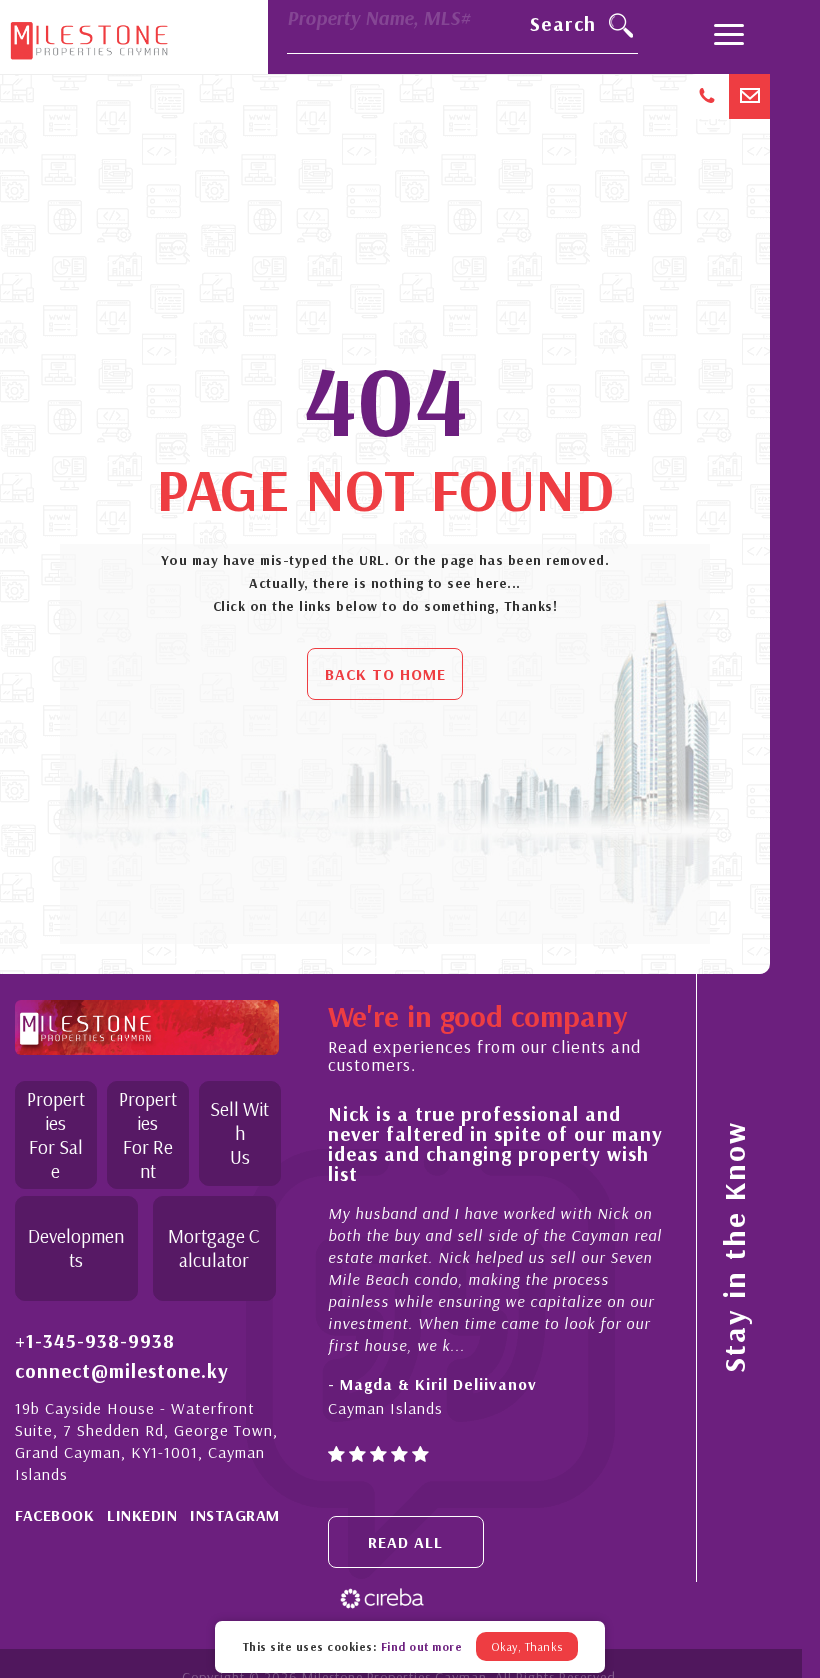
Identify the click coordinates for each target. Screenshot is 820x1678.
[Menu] (729, 37)
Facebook (54, 1515)
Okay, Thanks (527, 1646)
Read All (405, 1542)
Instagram (235, 1515)
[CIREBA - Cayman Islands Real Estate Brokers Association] (382, 1597)
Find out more (422, 1646)
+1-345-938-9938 (95, 1341)
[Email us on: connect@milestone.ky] (749, 96)
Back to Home (385, 674)
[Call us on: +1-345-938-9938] (708, 96)
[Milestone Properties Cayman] (89, 36)
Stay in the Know (734, 1247)
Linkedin (142, 1515)
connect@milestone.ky (122, 1371)
